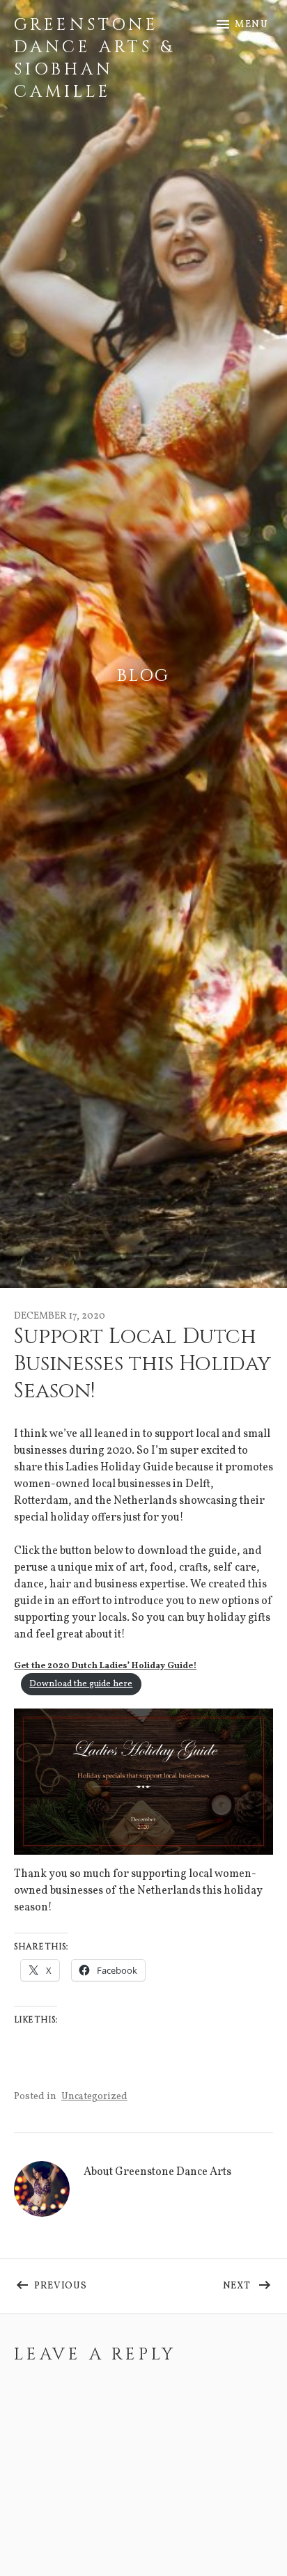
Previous (89, 2283)
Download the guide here (81, 1684)
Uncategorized (94, 2097)
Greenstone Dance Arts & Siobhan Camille (94, 58)
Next (248, 2283)
